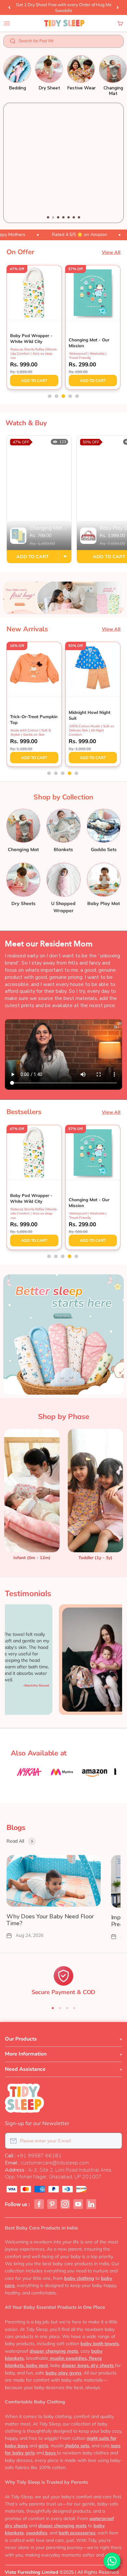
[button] (50, 396)
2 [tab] (53, 217)
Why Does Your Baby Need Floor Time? (50, 1920)
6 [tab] (74, 217)
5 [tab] (69, 217)
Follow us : (17, 2204)
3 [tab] (58, 217)
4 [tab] (63, 217)
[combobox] (68, 42)
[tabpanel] (63, 163)
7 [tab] (79, 217)
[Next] (118, 7)
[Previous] (9, 7)
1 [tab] (48, 217)
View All (111, 252)
